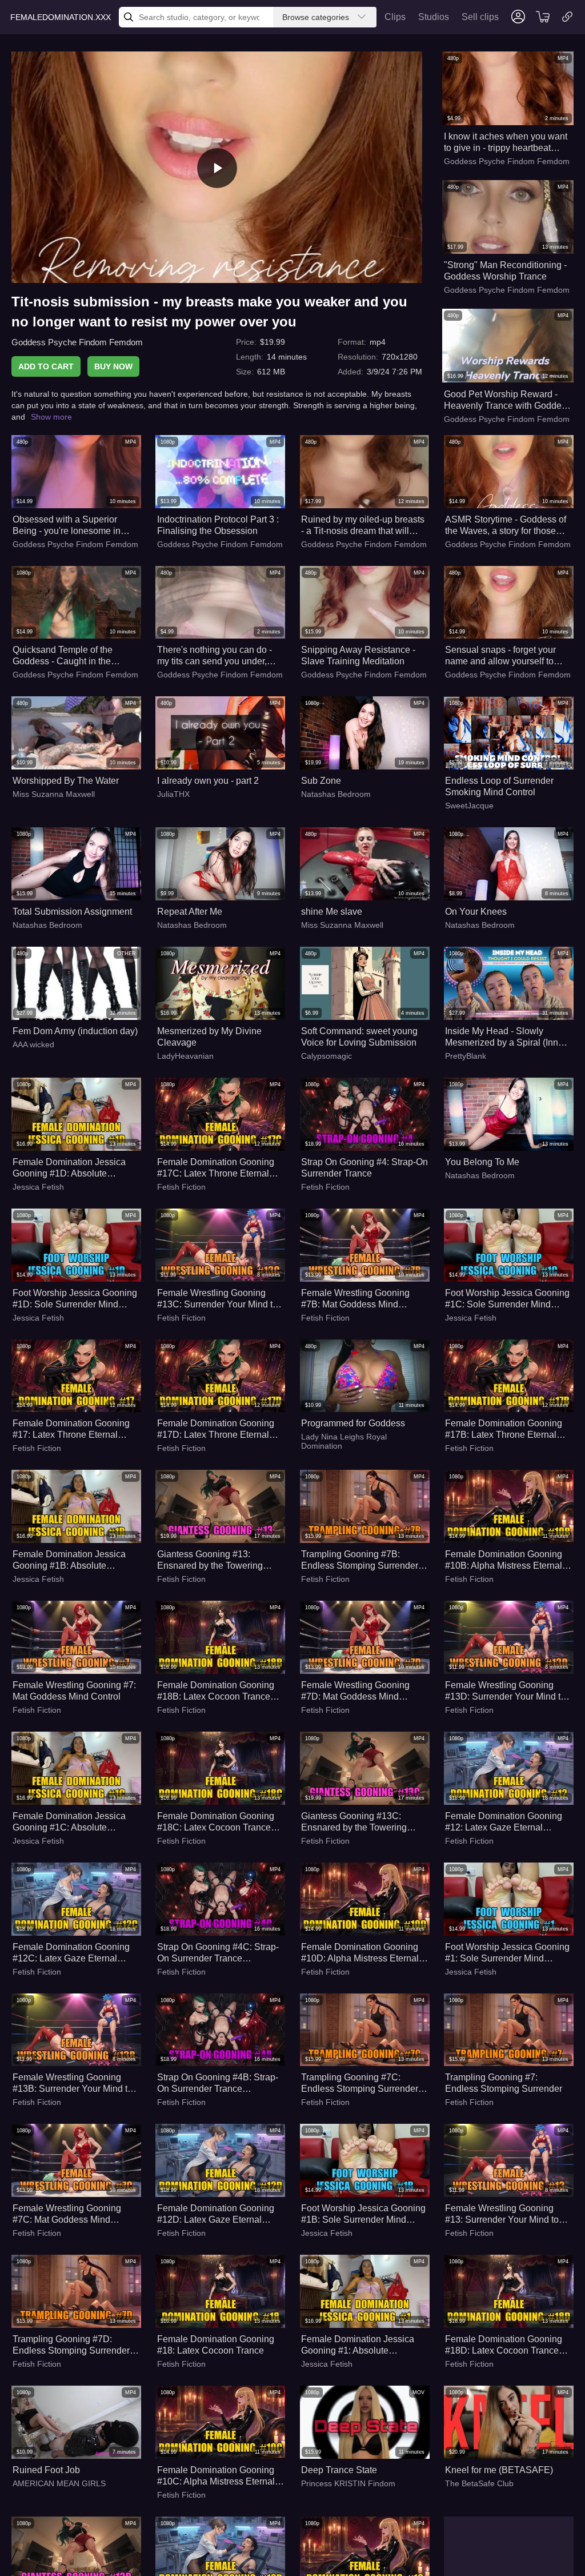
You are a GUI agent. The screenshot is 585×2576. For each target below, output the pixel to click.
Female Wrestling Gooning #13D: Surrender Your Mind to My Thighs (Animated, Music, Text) (505, 1691)
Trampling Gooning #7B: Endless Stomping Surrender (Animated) (360, 1560)
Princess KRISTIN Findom (348, 2483)
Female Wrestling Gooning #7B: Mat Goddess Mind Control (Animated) (355, 1299)
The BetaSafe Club (479, 2483)
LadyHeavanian (185, 1056)
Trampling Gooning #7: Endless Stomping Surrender (504, 2083)
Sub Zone (321, 781)
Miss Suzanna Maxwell (54, 794)
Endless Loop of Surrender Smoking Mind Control (499, 786)
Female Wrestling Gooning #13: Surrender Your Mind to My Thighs (502, 2214)
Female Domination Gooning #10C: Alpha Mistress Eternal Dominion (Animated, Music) (216, 2476)
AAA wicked (33, 1044)
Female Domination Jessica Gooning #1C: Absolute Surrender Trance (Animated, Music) (71, 1822)
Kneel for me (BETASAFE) (499, 2470)
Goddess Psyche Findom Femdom (77, 342)
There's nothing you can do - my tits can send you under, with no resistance (215, 656)
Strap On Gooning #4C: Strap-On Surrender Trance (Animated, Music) (218, 1953)
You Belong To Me (482, 1162)
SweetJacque (469, 806)
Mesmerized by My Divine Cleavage (209, 1037)
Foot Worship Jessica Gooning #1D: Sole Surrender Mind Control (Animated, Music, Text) (76, 1299)
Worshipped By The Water (66, 781)
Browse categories (316, 17)
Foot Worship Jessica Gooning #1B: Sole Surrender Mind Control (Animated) (363, 2214)
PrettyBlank (466, 1056)
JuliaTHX (173, 794)
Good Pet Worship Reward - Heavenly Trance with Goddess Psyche (507, 400)
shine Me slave (332, 912)
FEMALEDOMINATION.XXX (61, 17)
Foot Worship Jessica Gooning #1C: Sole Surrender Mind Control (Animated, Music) (507, 1299)
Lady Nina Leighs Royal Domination (344, 1441)
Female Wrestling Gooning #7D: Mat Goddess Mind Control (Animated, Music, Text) (364, 1691)
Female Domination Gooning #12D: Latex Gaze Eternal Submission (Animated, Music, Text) (219, 2214)
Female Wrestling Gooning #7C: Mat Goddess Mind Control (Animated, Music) (67, 2214)
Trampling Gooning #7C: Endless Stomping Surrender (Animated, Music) (360, 2083)
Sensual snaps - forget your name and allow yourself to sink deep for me (500, 656)
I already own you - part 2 (208, 781)
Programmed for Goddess (353, 1423)
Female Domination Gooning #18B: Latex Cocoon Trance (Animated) (216, 1691)
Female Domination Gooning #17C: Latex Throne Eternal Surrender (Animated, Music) (216, 1168)
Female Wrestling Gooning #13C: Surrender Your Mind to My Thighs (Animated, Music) (217, 1299)
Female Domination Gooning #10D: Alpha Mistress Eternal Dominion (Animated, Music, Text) (360, 1953)
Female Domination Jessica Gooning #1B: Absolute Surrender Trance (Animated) (71, 1560)
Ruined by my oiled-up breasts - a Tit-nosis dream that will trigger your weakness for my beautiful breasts (363, 526)
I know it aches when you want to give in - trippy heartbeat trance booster (506, 143)
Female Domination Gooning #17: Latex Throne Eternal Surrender (71, 1429)
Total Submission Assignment (72, 912)
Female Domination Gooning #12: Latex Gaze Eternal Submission (504, 1822)
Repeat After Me (190, 912)
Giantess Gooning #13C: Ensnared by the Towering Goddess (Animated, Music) (357, 1822)
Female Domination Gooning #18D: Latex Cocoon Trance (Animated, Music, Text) (504, 2345)
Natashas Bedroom (336, 794)
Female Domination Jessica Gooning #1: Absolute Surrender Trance (358, 2345)
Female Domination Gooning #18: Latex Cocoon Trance (216, 2345)
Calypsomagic (326, 1056)
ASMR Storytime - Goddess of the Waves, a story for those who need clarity (506, 526)
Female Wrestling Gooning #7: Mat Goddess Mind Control (74, 1691)
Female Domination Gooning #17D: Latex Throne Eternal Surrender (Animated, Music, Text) (216, 1429)
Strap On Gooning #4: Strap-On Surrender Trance (364, 1168)
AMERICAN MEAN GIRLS (59, 2483)
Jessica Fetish (38, 1187)
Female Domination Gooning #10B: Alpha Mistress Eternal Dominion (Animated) (504, 1560)
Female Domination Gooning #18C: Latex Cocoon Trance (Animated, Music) (216, 1822)
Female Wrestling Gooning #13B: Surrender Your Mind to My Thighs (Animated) (73, 2083)
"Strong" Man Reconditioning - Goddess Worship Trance (505, 271)
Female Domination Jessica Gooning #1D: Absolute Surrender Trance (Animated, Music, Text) (71, 1168)
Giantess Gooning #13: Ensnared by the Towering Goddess (210, 1560)
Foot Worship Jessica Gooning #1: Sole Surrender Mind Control (507, 1953)
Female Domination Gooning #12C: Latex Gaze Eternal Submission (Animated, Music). (75, 1953)
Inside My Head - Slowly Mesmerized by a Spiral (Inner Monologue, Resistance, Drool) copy (508, 1037)
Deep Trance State (339, 2470)
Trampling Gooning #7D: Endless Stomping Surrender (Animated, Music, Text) (71, 2345)
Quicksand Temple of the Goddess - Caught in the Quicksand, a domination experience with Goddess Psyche (64, 656)
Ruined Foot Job (46, 2470)
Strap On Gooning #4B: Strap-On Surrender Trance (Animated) (218, 2083)
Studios (434, 17)
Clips (395, 17)
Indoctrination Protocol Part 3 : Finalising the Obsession (218, 525)
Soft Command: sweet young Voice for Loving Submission (359, 1037)
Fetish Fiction (181, 1187)
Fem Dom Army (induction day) (75, 1031)
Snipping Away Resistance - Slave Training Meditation (358, 655)
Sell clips (480, 17)
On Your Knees (476, 912)
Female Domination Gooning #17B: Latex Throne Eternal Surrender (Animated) (504, 1429)
